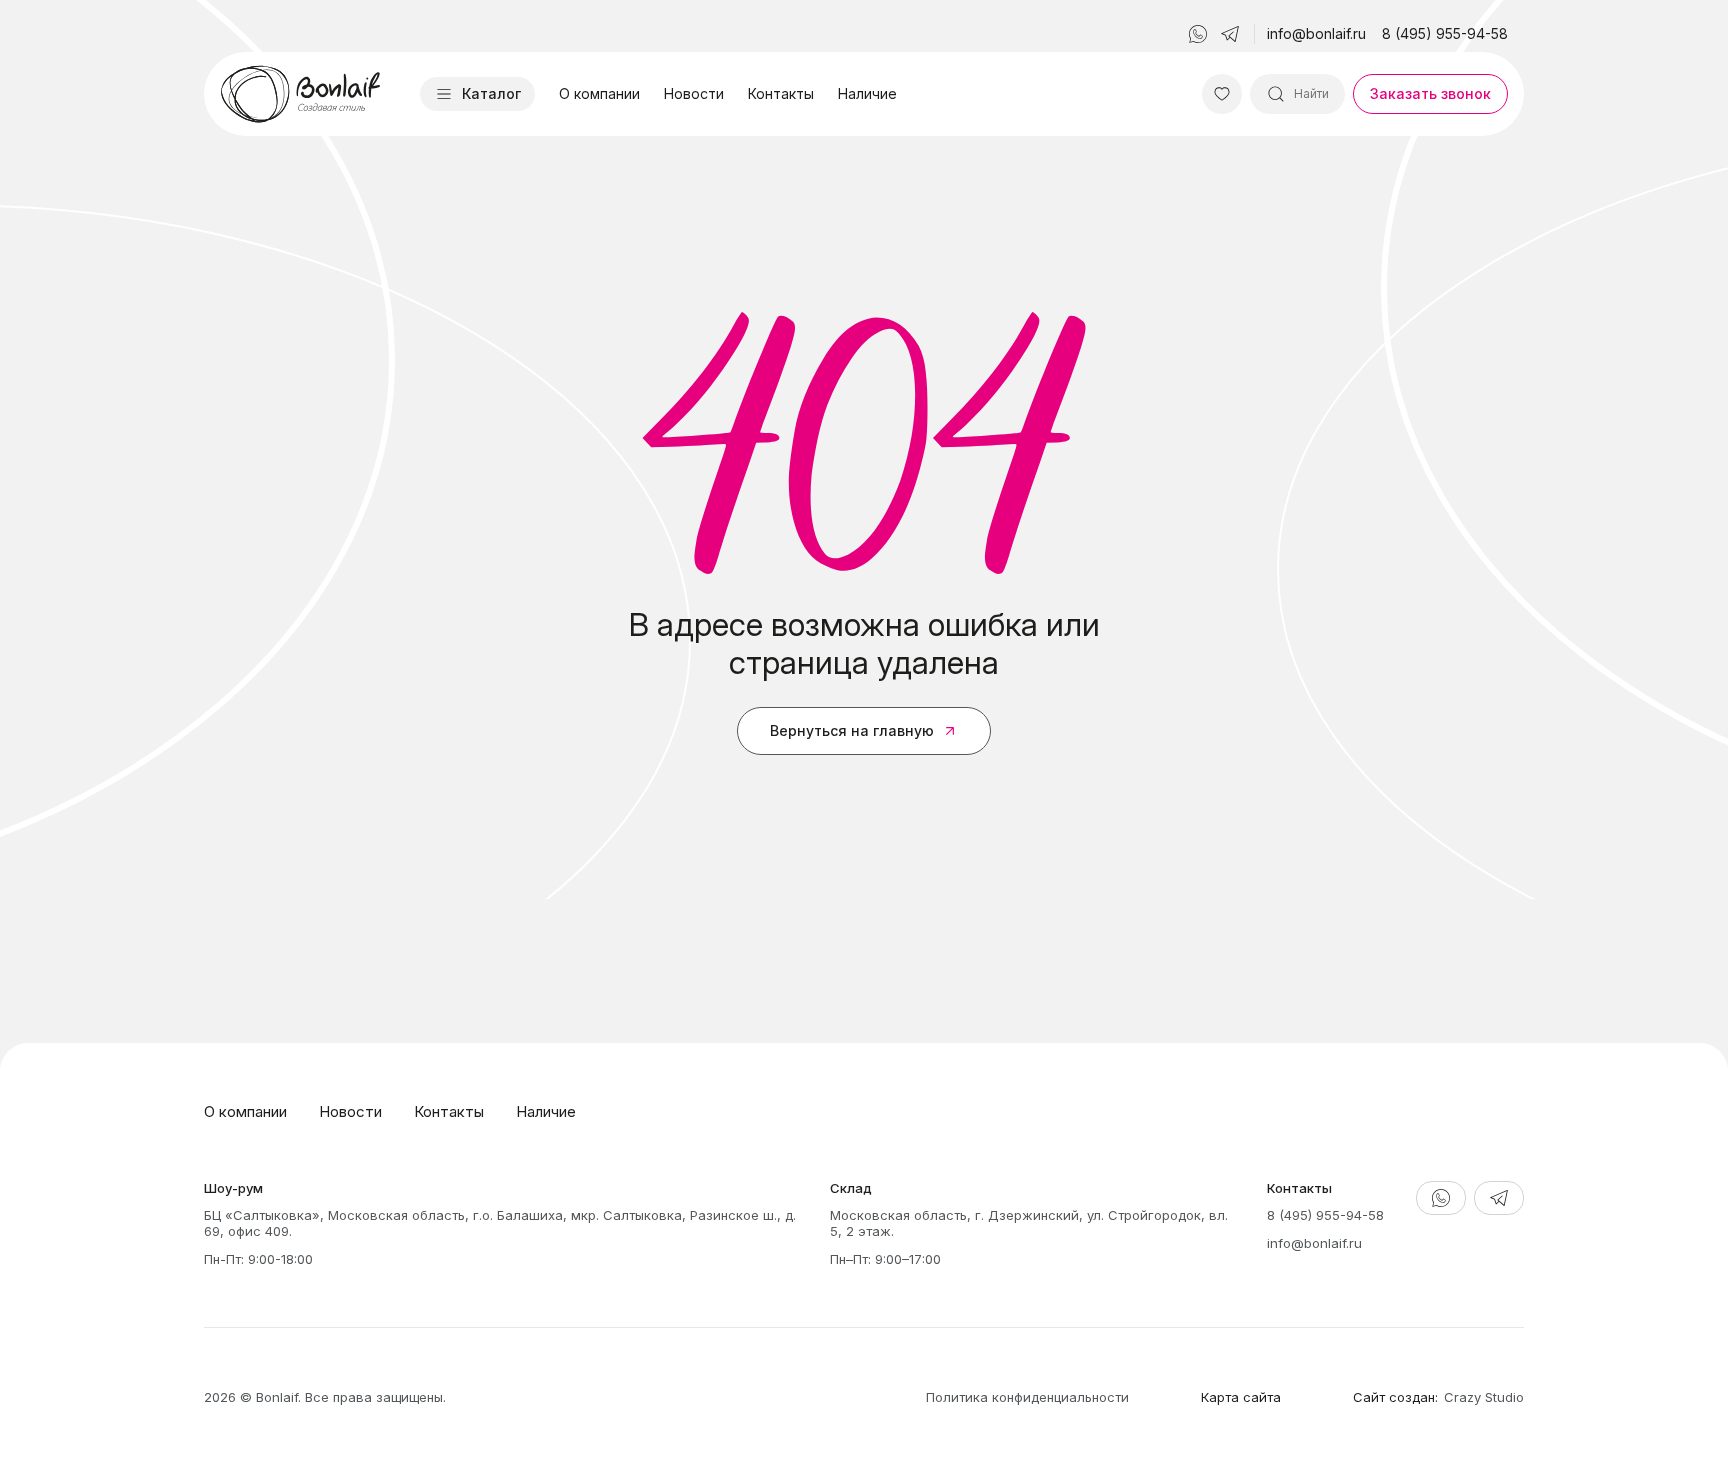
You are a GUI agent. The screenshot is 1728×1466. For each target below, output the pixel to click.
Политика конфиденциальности (1027, 1397)
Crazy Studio (1484, 1397)
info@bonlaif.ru (1316, 33)
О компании (599, 93)
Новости (694, 93)
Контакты (781, 93)
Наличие (867, 93)
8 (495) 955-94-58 (1445, 33)
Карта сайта (1241, 1397)
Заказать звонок (1430, 93)
